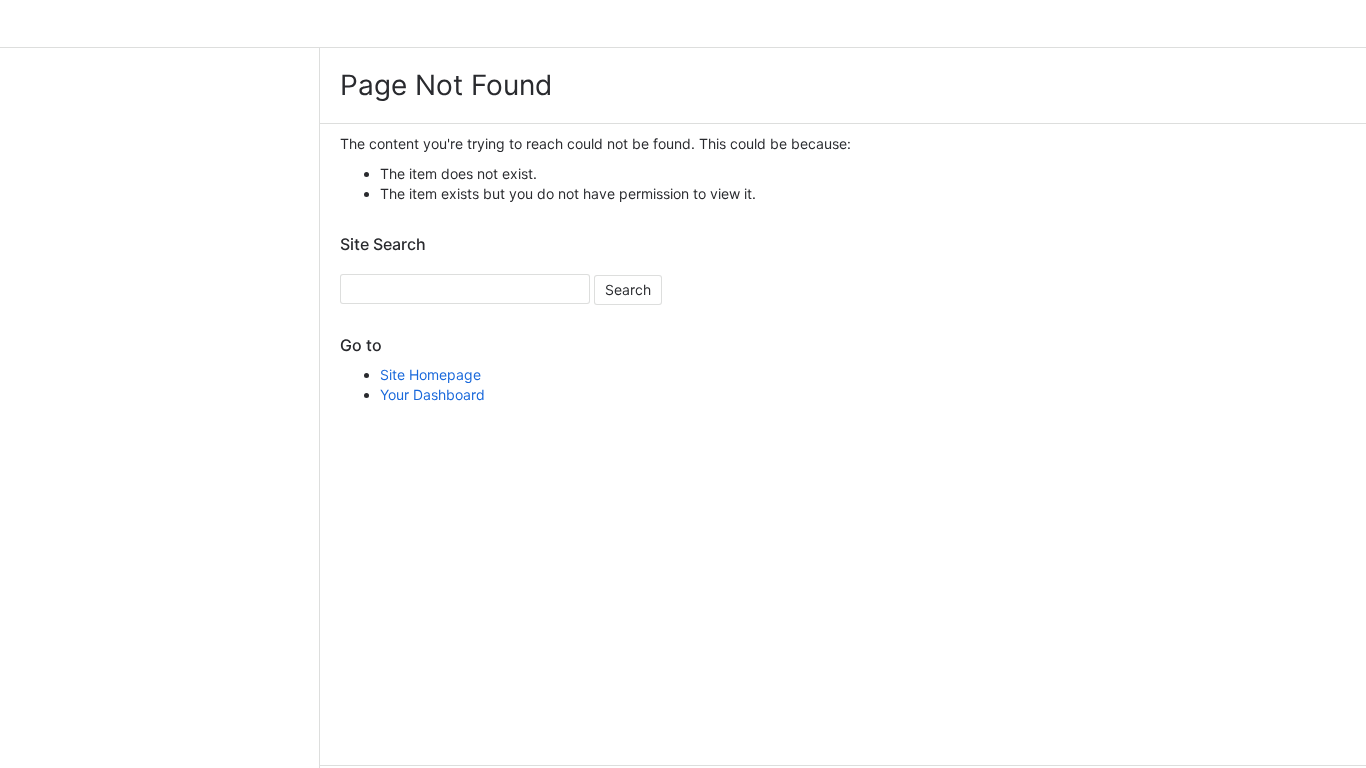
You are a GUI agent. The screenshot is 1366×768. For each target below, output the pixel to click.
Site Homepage (430, 374)
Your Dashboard (432, 394)
